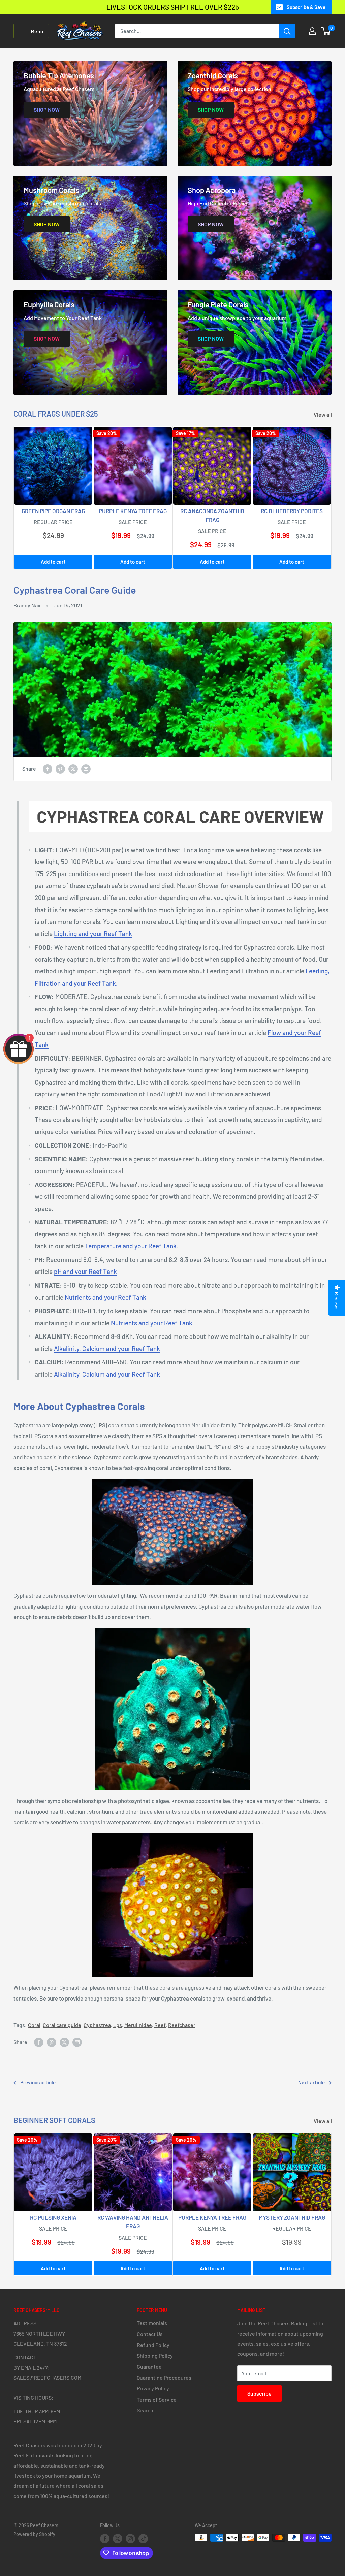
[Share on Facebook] (48, 769)
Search (145, 2410)
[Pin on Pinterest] (60, 769)
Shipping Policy (155, 2356)
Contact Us (150, 2334)
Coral (34, 2025)
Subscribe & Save (306, 7)
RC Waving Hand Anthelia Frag (133, 2222)
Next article (311, 2082)
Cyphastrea (97, 2025)
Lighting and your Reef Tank (93, 934)
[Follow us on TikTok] (143, 2538)
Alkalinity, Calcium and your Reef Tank (107, 1348)
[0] (326, 31)
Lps (118, 2025)
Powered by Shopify (34, 2534)
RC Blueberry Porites (292, 511)
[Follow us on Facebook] (105, 2538)
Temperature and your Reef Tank (131, 1246)
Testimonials (152, 2323)
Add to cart (53, 562)
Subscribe (259, 2393)
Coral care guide (62, 2025)
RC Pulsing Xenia (53, 2217)
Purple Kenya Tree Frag (133, 511)
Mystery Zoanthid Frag (292, 2217)
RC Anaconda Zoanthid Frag (212, 515)
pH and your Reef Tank (85, 1271)
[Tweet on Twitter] (73, 769)
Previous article (38, 2082)
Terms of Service (157, 2399)
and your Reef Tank (152, 1323)
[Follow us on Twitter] (118, 2538)
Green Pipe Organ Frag (53, 511)
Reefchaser (182, 2025)
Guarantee (149, 2366)
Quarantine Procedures (164, 2377)
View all (323, 414)
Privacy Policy (153, 2388)
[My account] (312, 31)
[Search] (287, 31)
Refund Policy (153, 2345)
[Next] (332, 498)
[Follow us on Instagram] (130, 2538)
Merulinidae (138, 2025)
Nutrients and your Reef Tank (105, 1297)
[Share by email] (86, 769)
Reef (160, 2025)
